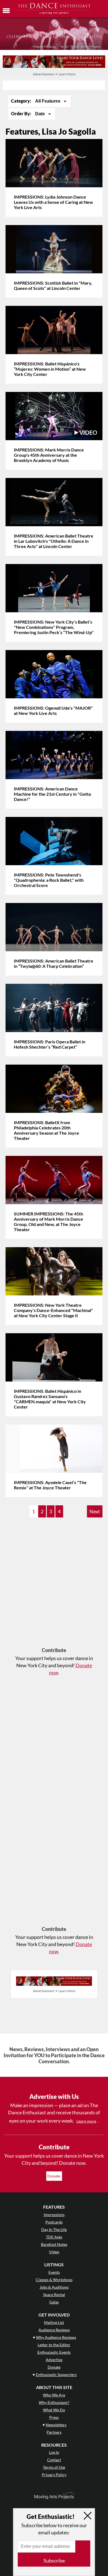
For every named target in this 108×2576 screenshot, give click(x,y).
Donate (54, 2176)
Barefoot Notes (54, 2244)
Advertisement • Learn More (54, 74)
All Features (48, 101)
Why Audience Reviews (56, 2337)
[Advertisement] (54, 1585)
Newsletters (56, 2425)
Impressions (54, 2215)
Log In (54, 2452)
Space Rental (54, 2295)
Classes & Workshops (54, 2280)
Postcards (54, 2222)
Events (54, 2272)
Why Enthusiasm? (54, 2402)
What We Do (54, 2410)
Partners (54, 2432)
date (41, 114)
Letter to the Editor (54, 2345)
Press (54, 2417)
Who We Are (54, 2395)
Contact (54, 2460)
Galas (54, 2302)
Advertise (54, 2360)
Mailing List (54, 2322)
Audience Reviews (54, 2330)
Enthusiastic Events (54, 2352)
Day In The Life (54, 2229)
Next (95, 1511)
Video (54, 2252)
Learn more (86, 2121)
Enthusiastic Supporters (56, 2375)
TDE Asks (54, 2237)
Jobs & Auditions (54, 2287)
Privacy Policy (54, 2475)
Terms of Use (54, 2467)
